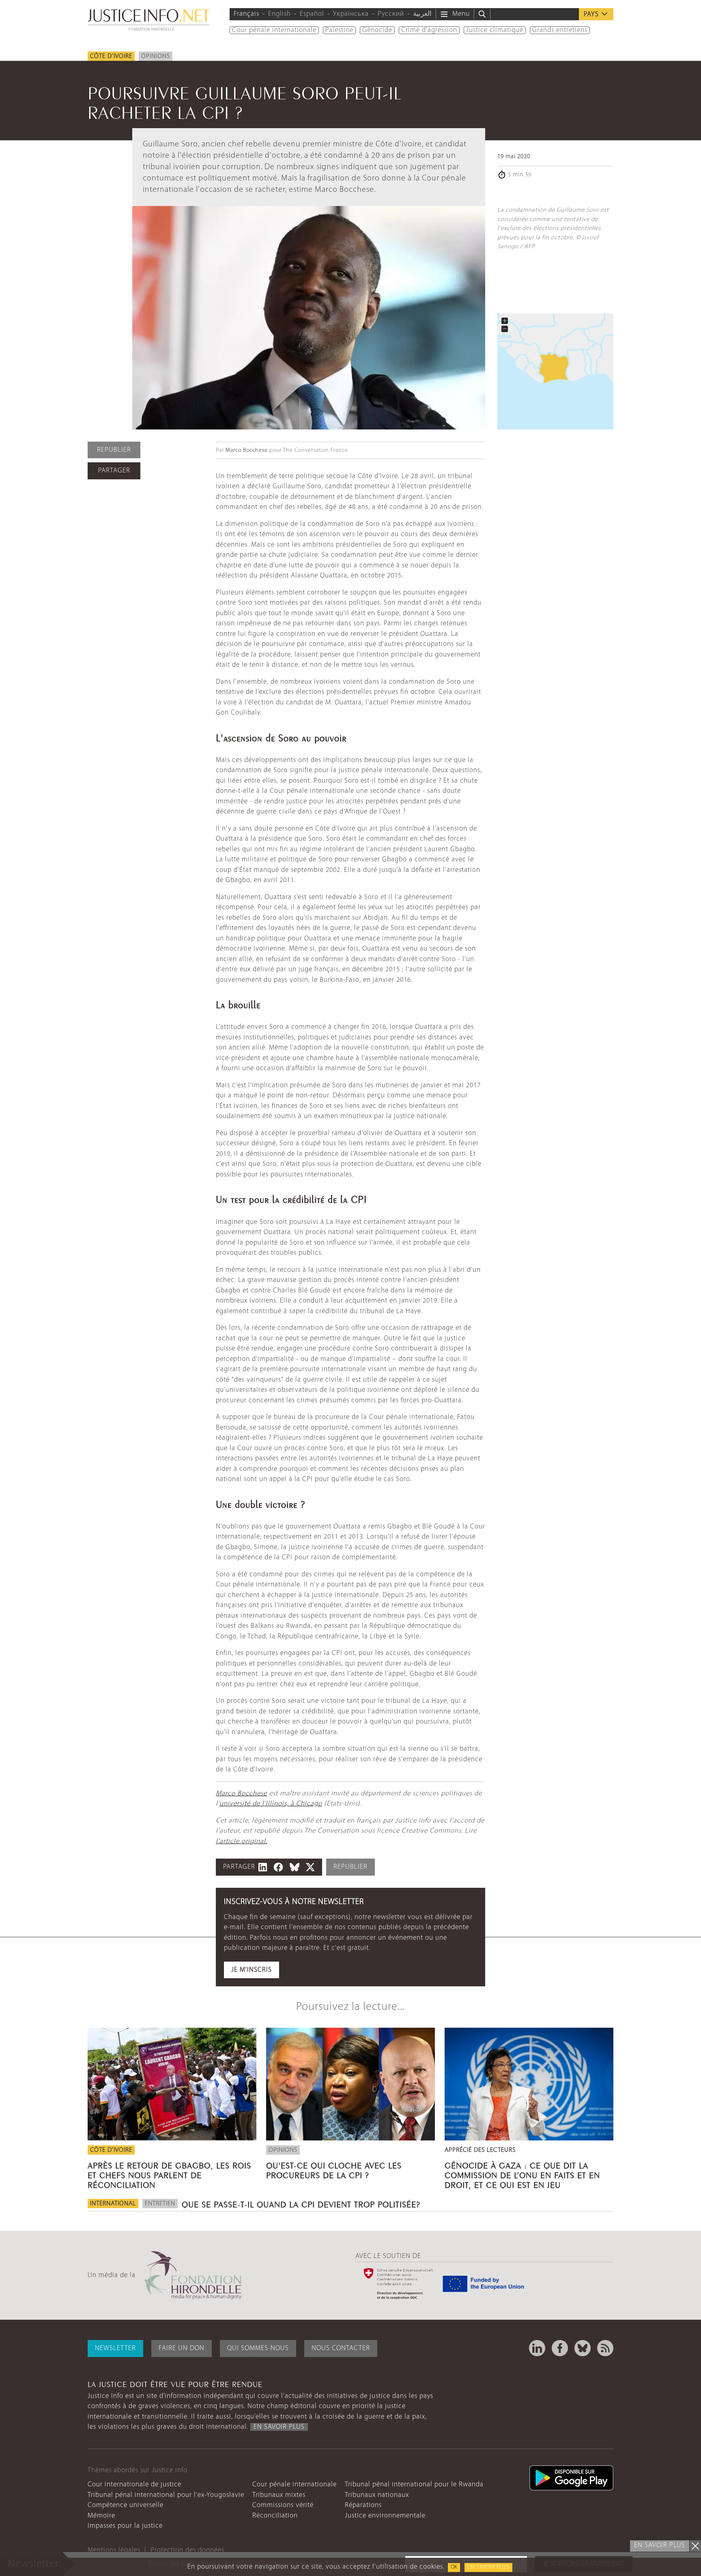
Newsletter (115, 2348)
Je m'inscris (252, 1970)
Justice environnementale (385, 2516)
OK (454, 2567)
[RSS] (605, 2348)
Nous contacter (341, 2348)
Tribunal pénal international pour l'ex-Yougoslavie (166, 2495)
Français (246, 14)
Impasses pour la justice (125, 2526)
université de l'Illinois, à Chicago (271, 1804)
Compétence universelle (126, 2505)
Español (312, 14)
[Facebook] (560, 2348)
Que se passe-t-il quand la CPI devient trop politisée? (301, 2203)
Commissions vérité (283, 2505)
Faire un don (182, 2348)
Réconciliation (275, 2516)
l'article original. (242, 1841)
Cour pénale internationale (274, 30)
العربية (422, 14)
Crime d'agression (429, 30)
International (113, 2204)
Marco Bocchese (247, 450)
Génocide (377, 30)
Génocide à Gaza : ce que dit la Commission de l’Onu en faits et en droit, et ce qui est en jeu (522, 2174)
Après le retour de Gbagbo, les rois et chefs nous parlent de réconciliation (169, 2174)
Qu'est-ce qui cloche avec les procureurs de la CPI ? (334, 2169)
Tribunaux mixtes (279, 2495)
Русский (391, 14)
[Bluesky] (583, 2348)
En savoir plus (488, 2567)
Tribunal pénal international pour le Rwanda (414, 2485)
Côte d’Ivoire (111, 56)
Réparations (363, 2505)
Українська (351, 14)
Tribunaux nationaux (377, 2495)
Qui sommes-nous (258, 2348)
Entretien (160, 2204)
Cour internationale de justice (134, 2485)
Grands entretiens (560, 30)
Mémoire (101, 2516)
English (280, 14)
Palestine (339, 30)
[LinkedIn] (537, 2348)
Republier (114, 450)
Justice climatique (495, 30)
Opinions (156, 56)
